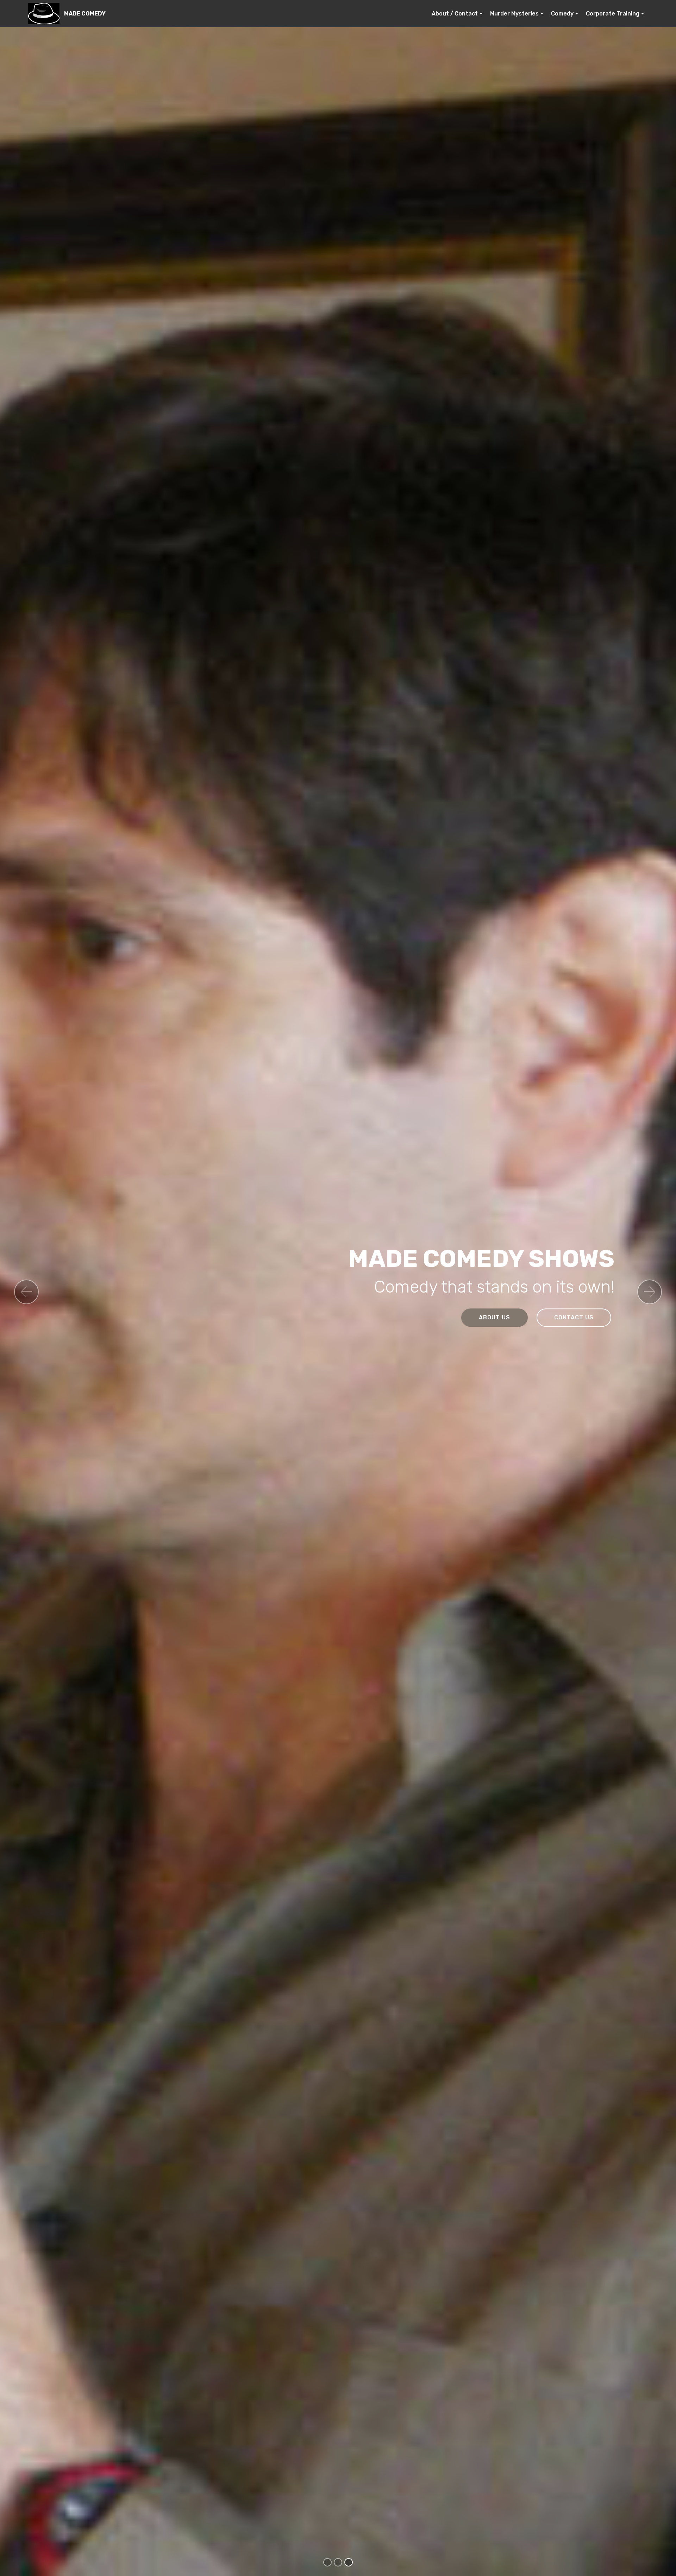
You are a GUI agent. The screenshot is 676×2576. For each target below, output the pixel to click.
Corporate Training (613, 14)
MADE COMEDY (85, 14)
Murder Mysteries (514, 14)
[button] (26, 1292)
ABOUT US (495, 1317)
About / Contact (455, 14)
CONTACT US (574, 1317)
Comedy (562, 14)
